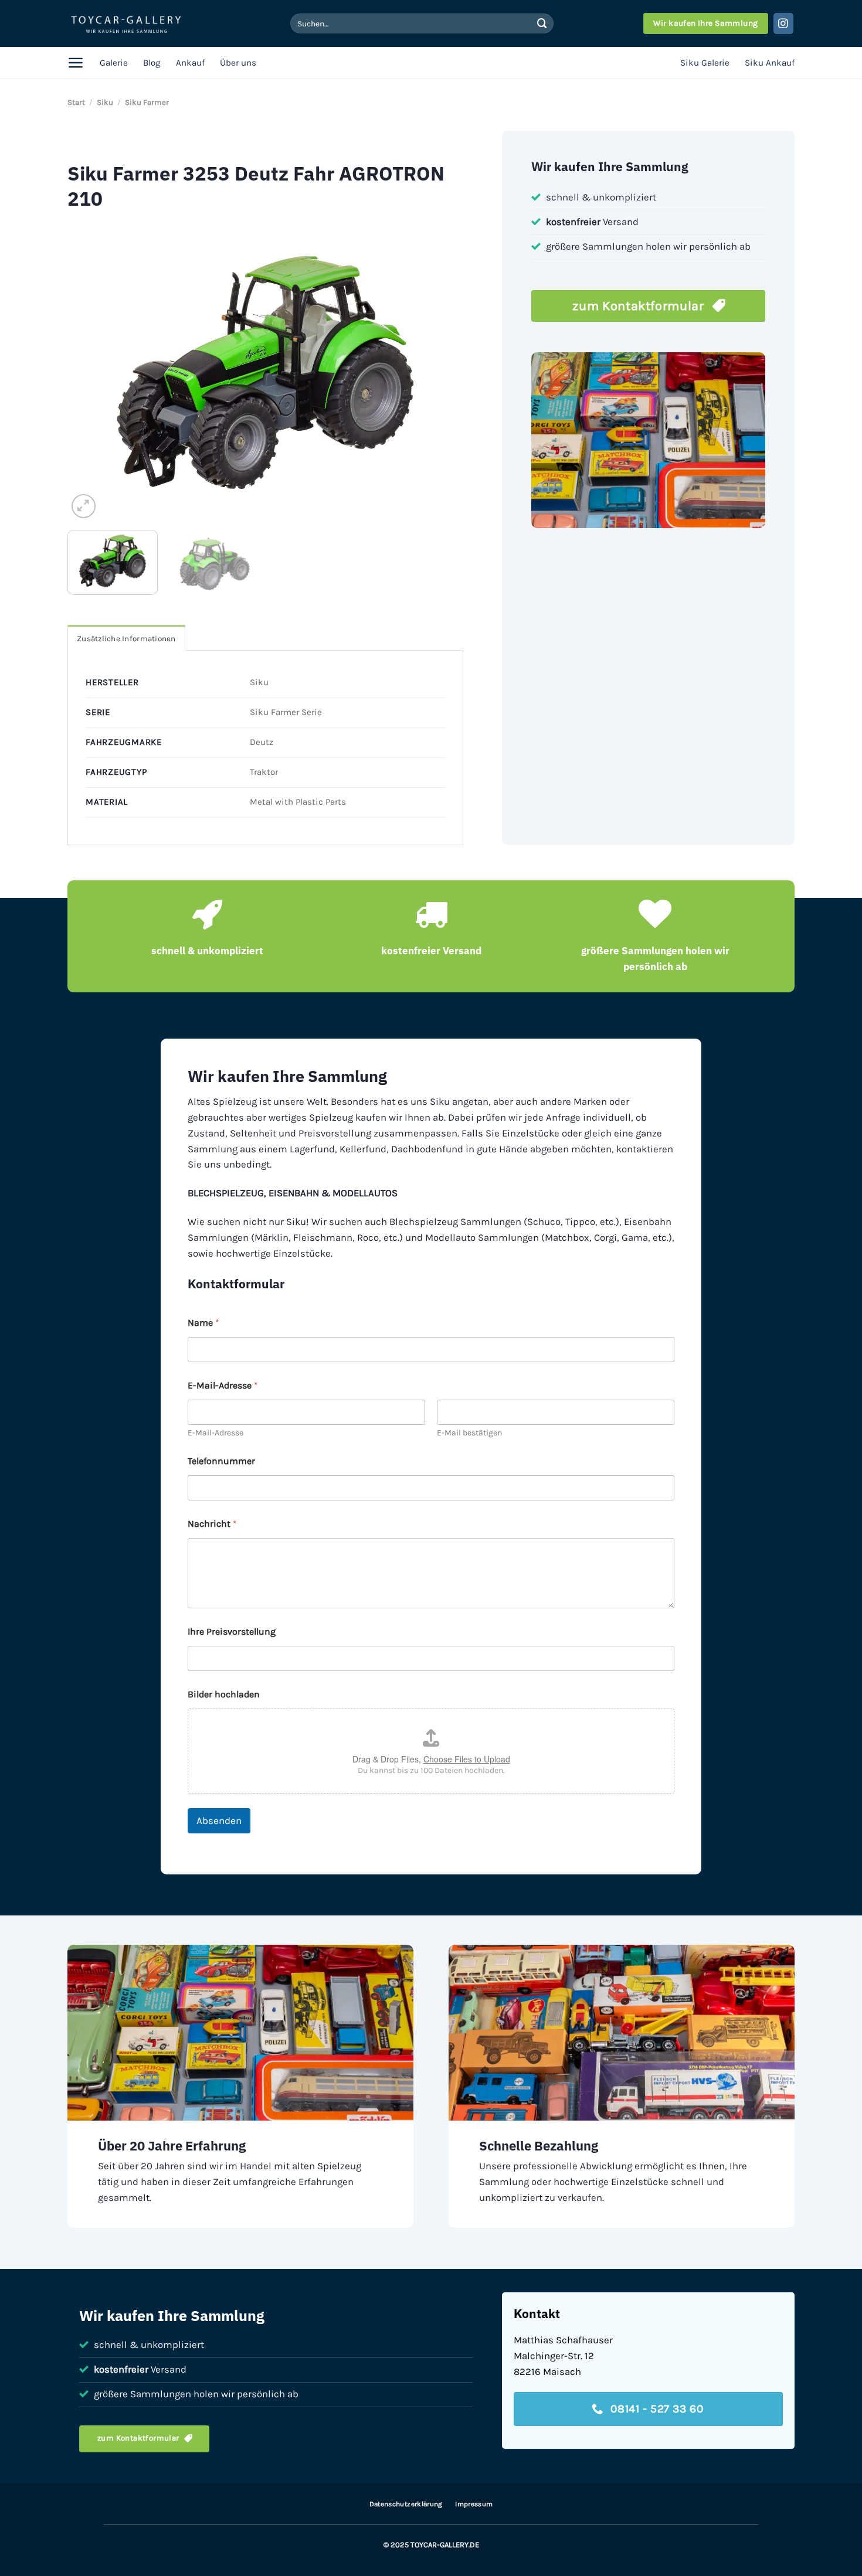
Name (203, 1323)
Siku (105, 102)
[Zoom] (84, 506)
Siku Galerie (705, 63)
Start (76, 102)
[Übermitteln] (542, 23)
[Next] (441, 372)
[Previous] (90, 372)
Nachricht (212, 1524)
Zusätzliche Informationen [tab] (126, 639)
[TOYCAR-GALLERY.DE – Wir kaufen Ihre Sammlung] (126, 24)
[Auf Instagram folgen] (784, 23)
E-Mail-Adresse (215, 1433)
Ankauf (190, 63)
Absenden (219, 1820)
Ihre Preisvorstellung (232, 1631)
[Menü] (76, 63)
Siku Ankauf (770, 63)
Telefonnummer (221, 1461)
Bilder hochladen (224, 1694)
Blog (152, 63)
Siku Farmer (147, 102)
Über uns (238, 63)
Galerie (114, 63)
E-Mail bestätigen (469, 1433)
